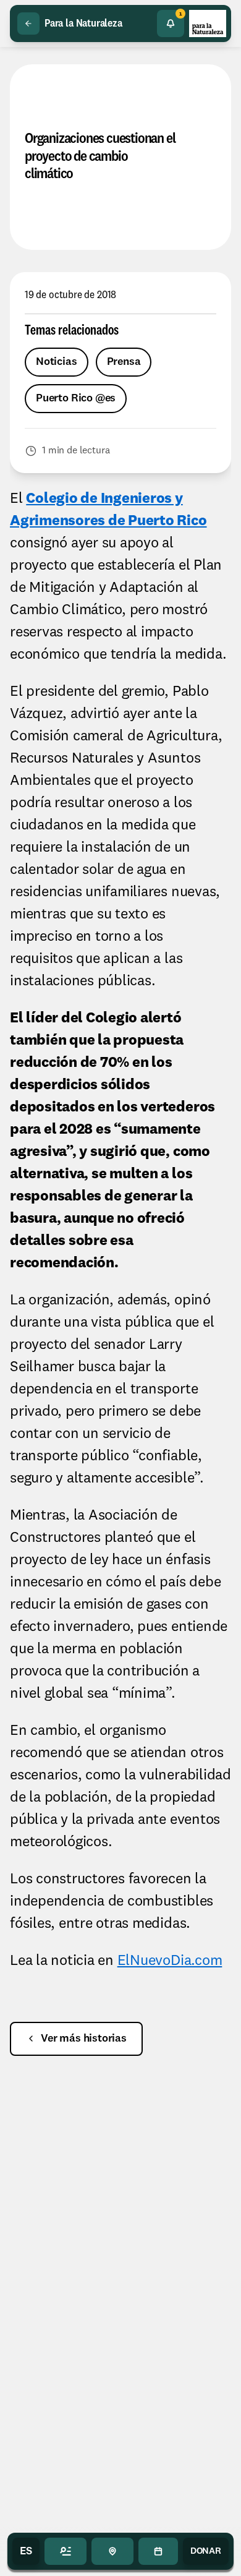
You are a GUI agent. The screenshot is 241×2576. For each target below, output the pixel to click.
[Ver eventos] (158, 2551)
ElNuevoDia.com (170, 1961)
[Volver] (28, 24)
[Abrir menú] (66, 2551)
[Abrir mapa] (112, 2551)
